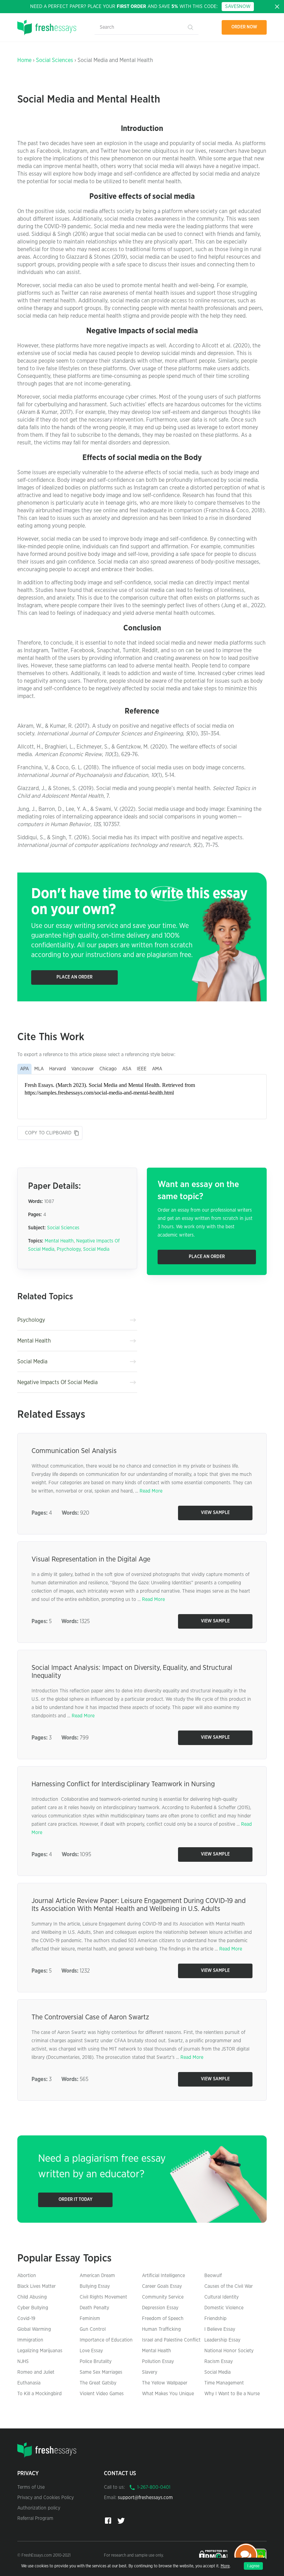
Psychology (69, 1249)
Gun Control (93, 2329)
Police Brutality (96, 2362)
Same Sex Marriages (101, 2372)
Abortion (27, 2276)
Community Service (163, 2297)
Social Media (96, 1249)
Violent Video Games (102, 2394)
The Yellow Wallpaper (165, 2383)
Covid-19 (26, 2319)
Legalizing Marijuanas (40, 2351)
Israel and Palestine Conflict (171, 2340)
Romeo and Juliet (36, 2372)
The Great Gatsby (98, 2383)
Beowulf (213, 2276)
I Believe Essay (220, 2329)
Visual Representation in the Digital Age (91, 1559)
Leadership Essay (222, 2340)
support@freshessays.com (145, 2498)
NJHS (23, 2362)
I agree (253, 2566)
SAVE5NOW (238, 7)
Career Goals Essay (162, 2286)
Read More (151, 1491)
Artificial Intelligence (163, 2276)
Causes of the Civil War (229, 2286)
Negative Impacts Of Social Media (57, 1382)
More (225, 2566)
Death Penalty (94, 2308)
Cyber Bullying (33, 2308)
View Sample (215, 1513)
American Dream (97, 2276)
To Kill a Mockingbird (39, 2394)
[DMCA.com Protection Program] (214, 2555)
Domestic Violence (224, 2308)
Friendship (215, 2319)
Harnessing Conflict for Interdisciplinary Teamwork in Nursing (123, 1784)
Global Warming (34, 2329)
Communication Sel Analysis (74, 1451)
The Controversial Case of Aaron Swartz (90, 2017)
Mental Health (59, 1241)
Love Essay (91, 2351)
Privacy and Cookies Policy (46, 2498)
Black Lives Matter (37, 2286)
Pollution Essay (158, 2362)
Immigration (30, 2340)
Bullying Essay (95, 2286)
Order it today (76, 2200)
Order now (244, 27)
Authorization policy (39, 2508)
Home (24, 60)
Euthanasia (29, 2383)
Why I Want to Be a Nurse (232, 2394)
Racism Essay (219, 2362)
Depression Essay (160, 2308)
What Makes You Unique (168, 2394)
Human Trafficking (161, 2329)
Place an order (74, 977)
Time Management (224, 2383)
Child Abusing (32, 2297)
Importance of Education (106, 2340)
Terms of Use (31, 2487)
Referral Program (35, 2519)
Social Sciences (55, 60)
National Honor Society (229, 2351)
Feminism (90, 2319)
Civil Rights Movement (103, 2297)
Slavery (150, 2372)
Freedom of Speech (163, 2319)
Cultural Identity (221, 2297)
